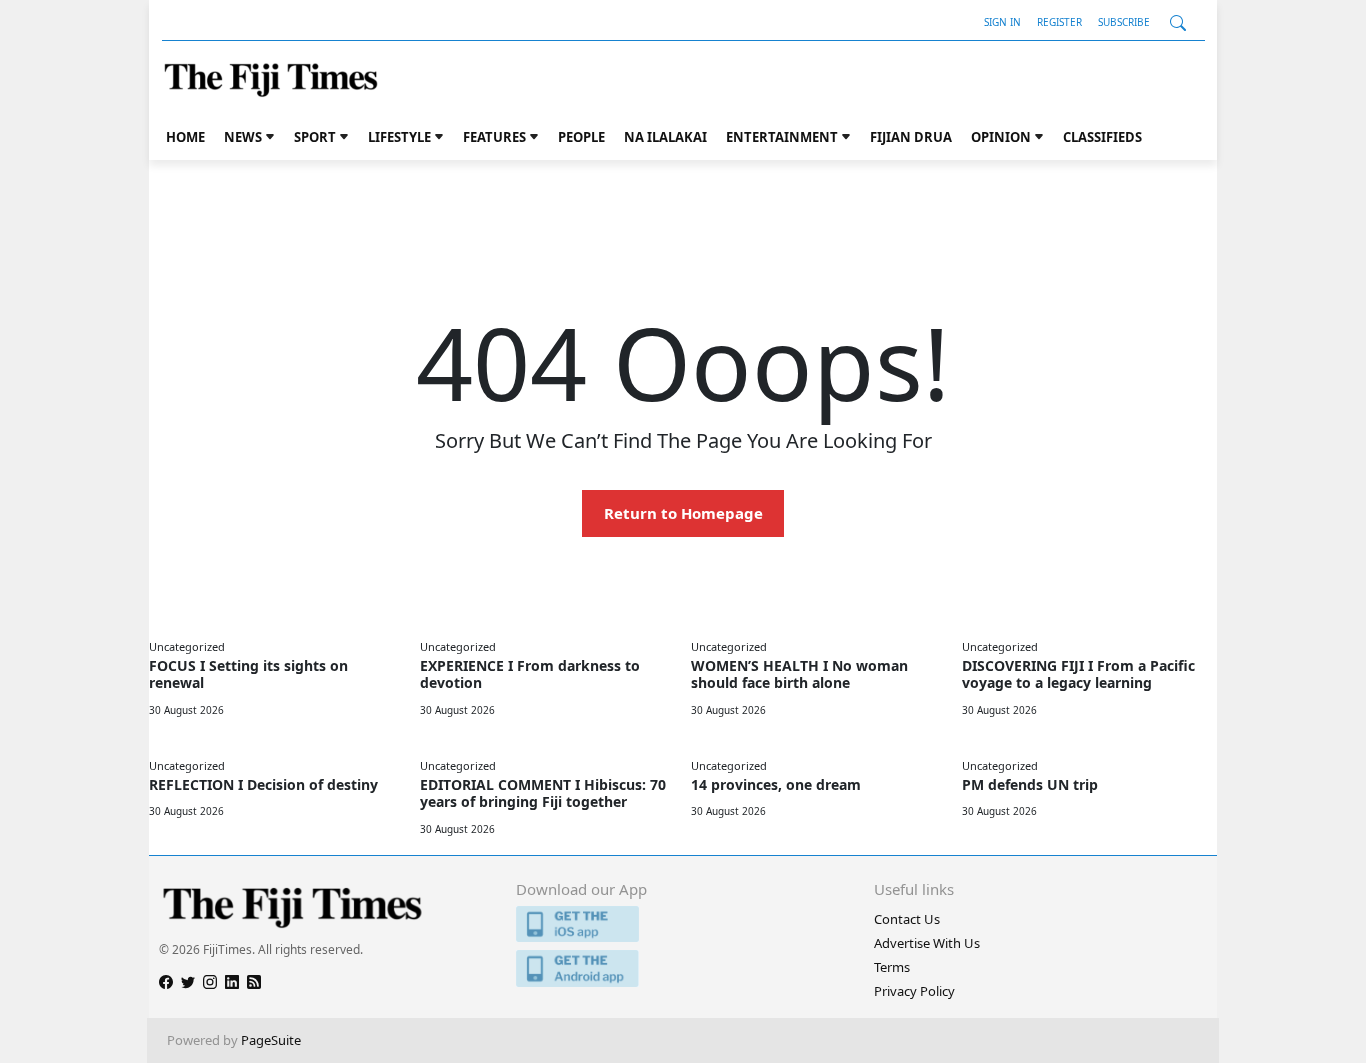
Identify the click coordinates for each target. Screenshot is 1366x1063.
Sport (315, 137)
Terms (892, 967)
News (243, 137)
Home (185, 137)
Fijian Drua (911, 137)
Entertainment (782, 137)
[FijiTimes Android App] (682, 968)
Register (1059, 22)
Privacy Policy (914, 991)
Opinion (1001, 137)
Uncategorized (187, 646)
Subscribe (1124, 22)
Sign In (1002, 22)
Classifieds (1102, 137)
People (581, 137)
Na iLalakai (665, 137)
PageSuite (271, 1040)
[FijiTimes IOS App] (682, 924)
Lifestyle (399, 137)
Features (494, 137)
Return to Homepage (683, 513)
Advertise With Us (927, 943)
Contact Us (907, 919)
